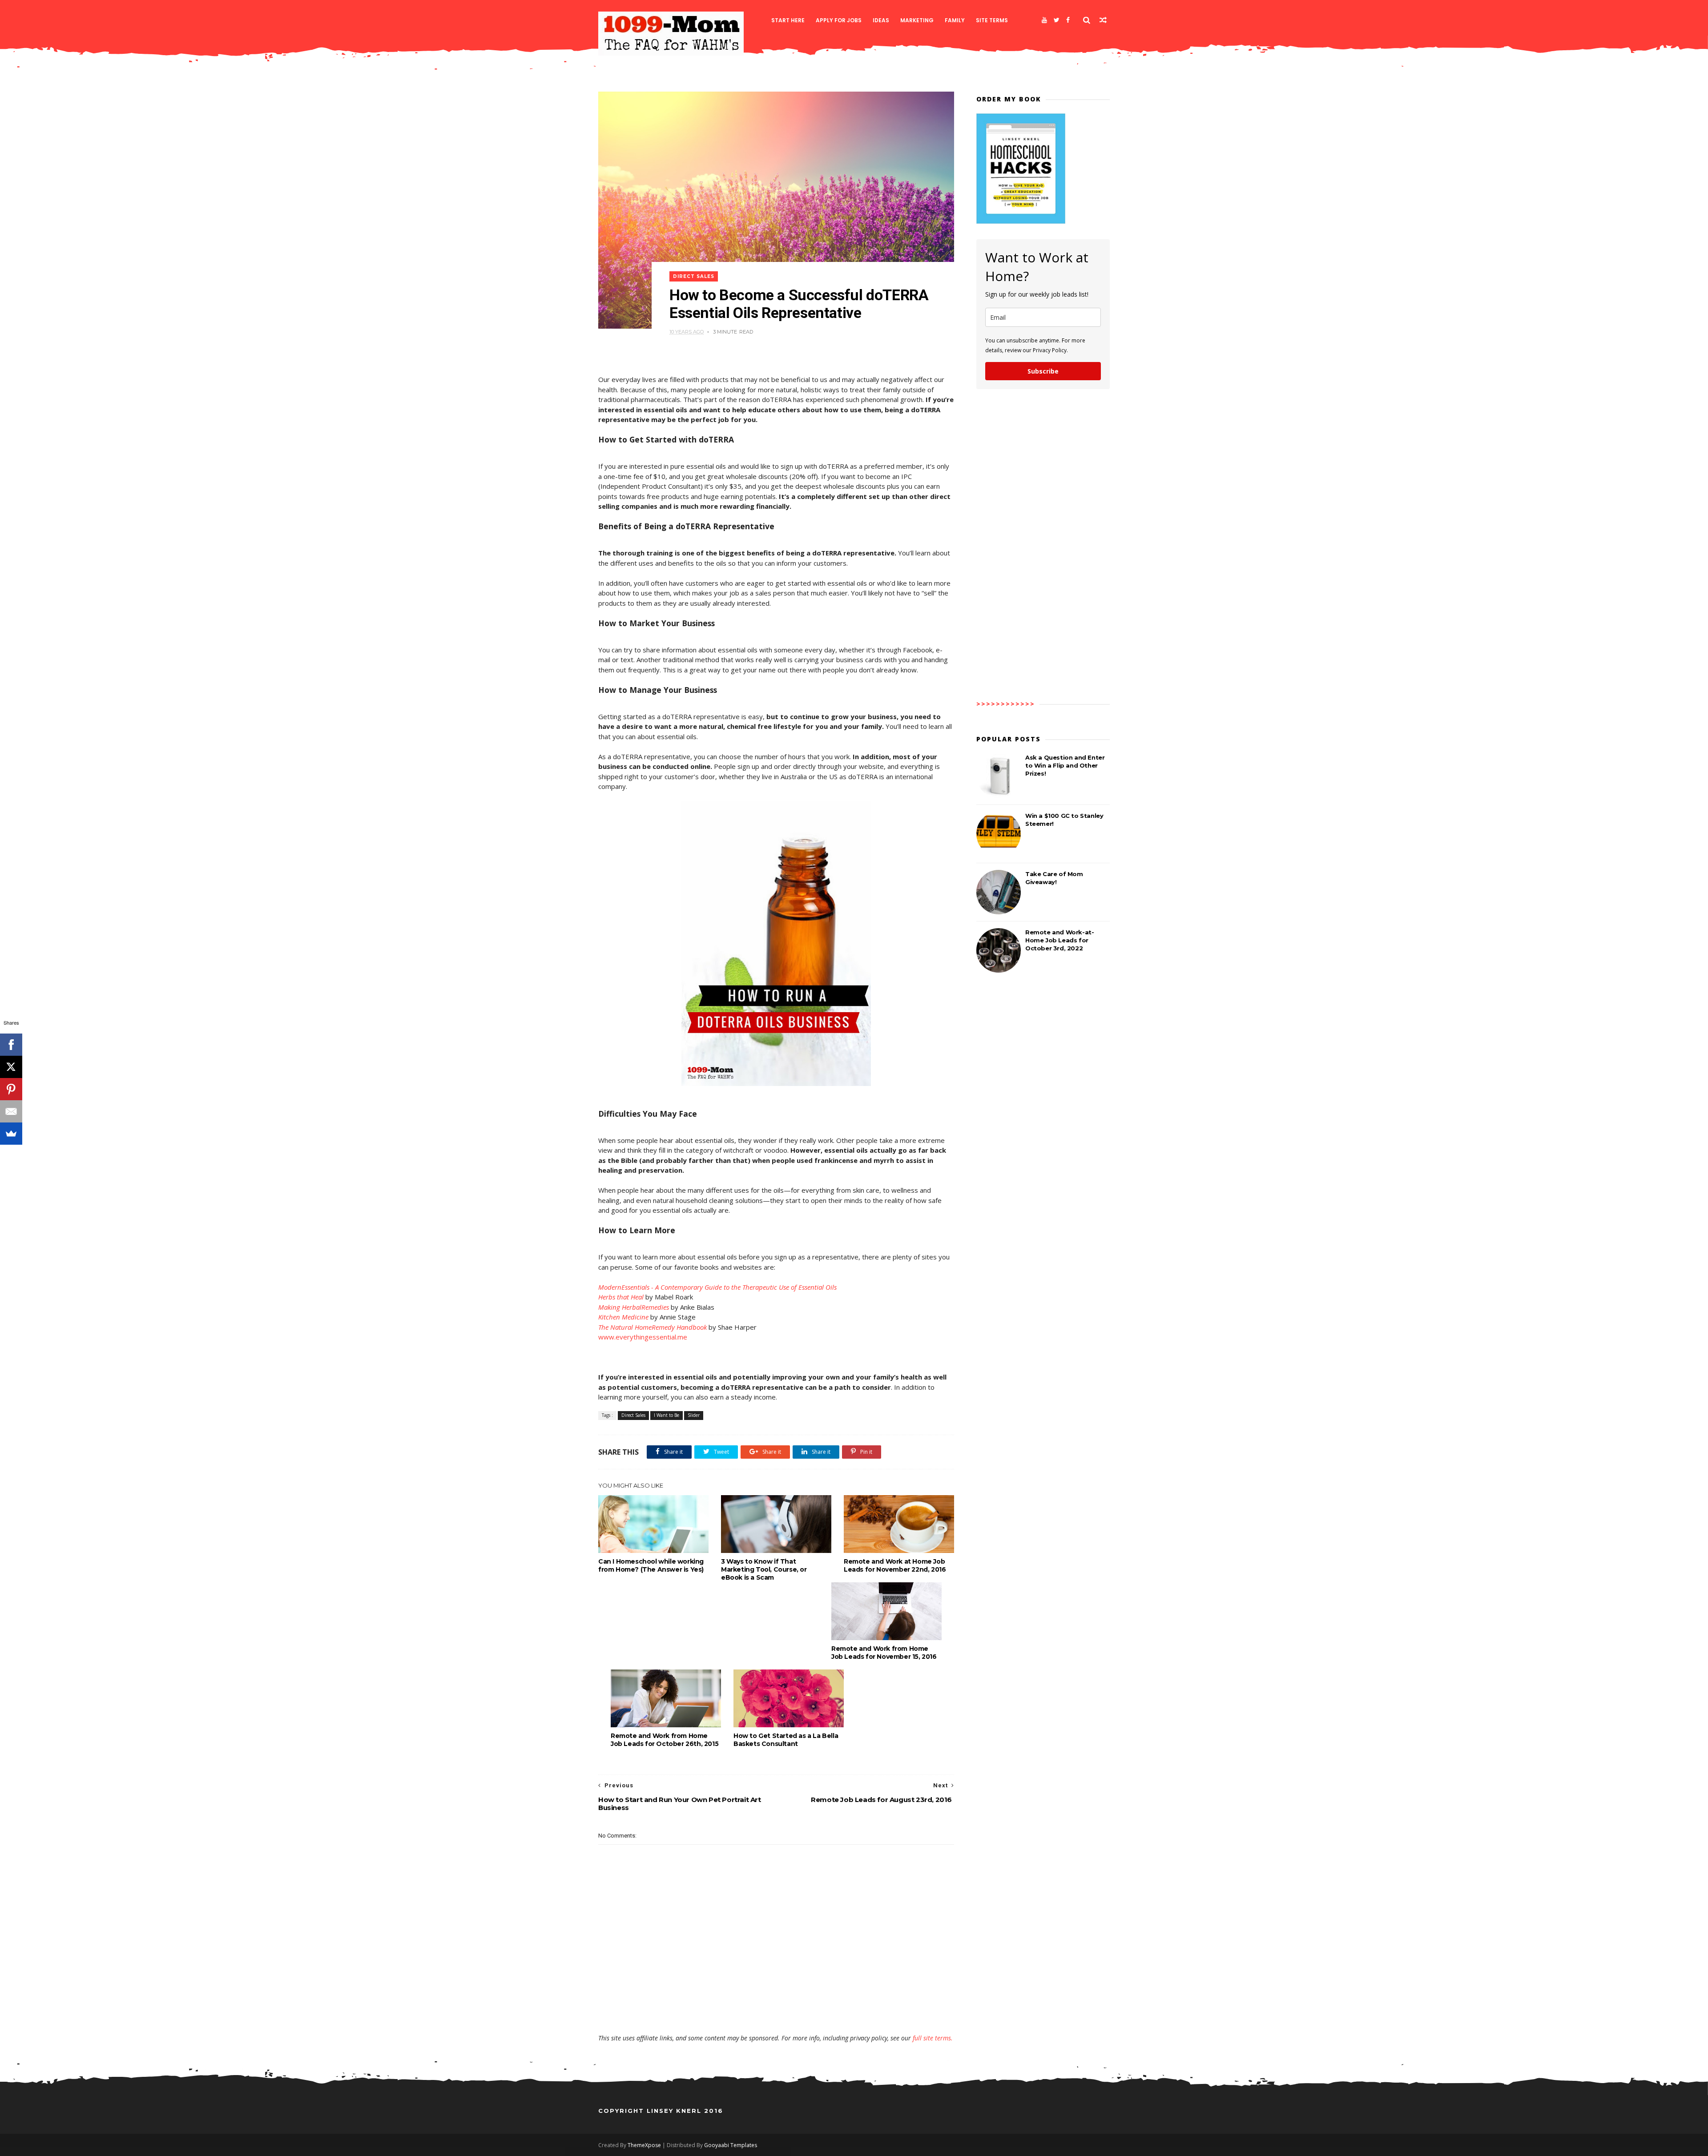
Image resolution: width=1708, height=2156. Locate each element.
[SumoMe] (11, 1134)
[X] (11, 1067)
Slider (694, 1415)
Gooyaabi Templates (731, 2145)
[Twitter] (1057, 20)
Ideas (881, 20)
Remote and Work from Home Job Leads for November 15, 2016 (884, 1653)
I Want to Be (667, 1415)
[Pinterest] (11, 1089)
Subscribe (1043, 371)
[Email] (11, 1111)
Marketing (917, 20)
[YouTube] (1044, 20)
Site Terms (992, 20)
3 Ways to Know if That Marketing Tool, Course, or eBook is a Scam (764, 1569)
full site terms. (933, 2038)
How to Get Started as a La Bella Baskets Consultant (786, 1740)
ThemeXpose (644, 2145)
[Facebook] (1068, 20)
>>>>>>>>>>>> (1006, 704)
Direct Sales (694, 276)
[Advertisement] (776, 2008)
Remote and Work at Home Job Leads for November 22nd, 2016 (895, 1565)
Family (955, 20)
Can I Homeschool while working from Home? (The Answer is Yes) (651, 1565)
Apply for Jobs (839, 20)
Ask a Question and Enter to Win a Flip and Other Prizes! (1065, 765)
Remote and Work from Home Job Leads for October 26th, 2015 (665, 1740)
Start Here (788, 20)
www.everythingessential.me (643, 1337)
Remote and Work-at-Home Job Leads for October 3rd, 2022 (1059, 940)
